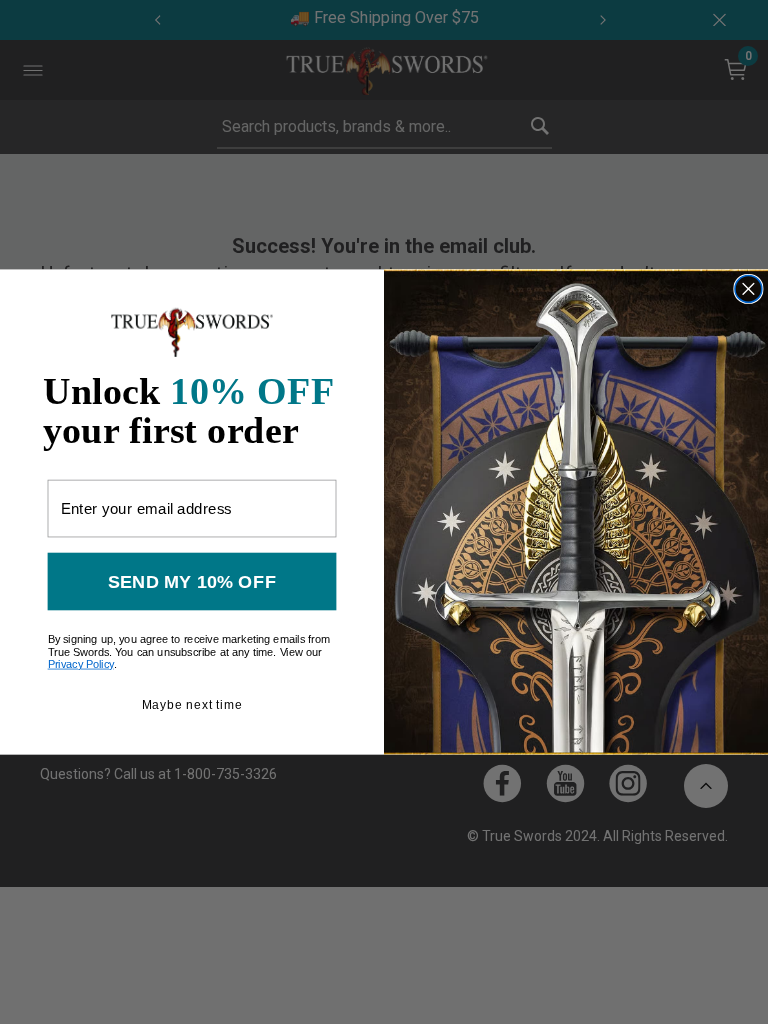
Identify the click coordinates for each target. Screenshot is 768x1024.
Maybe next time (192, 704)
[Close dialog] (748, 288)
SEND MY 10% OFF (192, 581)
